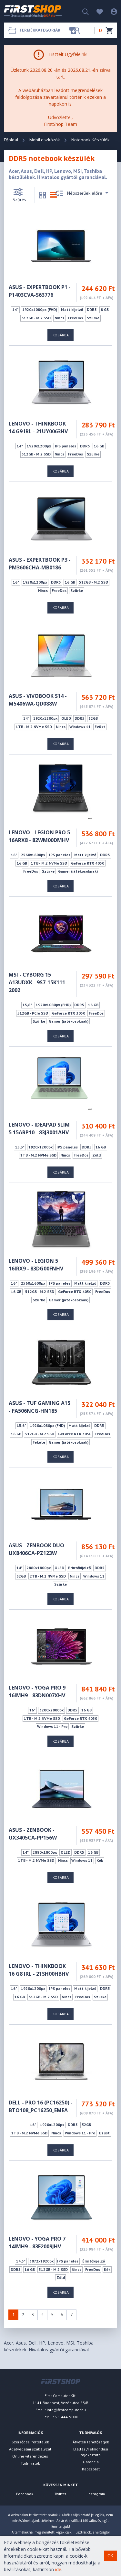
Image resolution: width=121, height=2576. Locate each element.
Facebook (25, 2494)
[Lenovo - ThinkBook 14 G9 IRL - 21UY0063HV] (61, 382)
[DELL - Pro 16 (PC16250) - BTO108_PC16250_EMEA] (61, 2061)
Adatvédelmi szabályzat (30, 2449)
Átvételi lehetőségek (91, 2442)
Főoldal (11, 140)
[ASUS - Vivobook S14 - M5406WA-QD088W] (61, 655)
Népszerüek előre (85, 193)
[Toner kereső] (75, 30)
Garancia (91, 2462)
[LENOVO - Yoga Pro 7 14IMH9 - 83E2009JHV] (61, 2197)
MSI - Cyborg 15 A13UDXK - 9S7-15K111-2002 (38, 982)
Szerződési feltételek (30, 2442)
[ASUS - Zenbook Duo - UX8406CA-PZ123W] (61, 1504)
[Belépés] (111, 11)
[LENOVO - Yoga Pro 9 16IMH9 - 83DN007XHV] (61, 1646)
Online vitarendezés (30, 2456)
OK (110, 2556)
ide (58, 2569)
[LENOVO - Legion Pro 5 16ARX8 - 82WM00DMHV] (61, 791)
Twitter (60, 2494)
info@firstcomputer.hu (66, 2410)
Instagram (96, 2494)
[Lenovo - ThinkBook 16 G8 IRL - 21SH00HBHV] (61, 1925)
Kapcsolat (91, 2469)
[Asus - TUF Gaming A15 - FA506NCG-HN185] (61, 1362)
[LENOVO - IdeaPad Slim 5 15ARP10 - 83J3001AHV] (61, 1083)
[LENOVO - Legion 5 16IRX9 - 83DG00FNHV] (61, 1219)
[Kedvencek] (96, 11)
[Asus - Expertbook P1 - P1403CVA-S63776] (61, 246)
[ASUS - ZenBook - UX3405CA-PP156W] (61, 1788)
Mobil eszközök (45, 140)
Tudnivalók (30, 2463)
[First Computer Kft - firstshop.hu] (33, 11)
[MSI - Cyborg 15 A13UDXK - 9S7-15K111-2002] (61, 933)
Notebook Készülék (91, 140)
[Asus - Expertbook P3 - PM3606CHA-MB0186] (61, 518)
